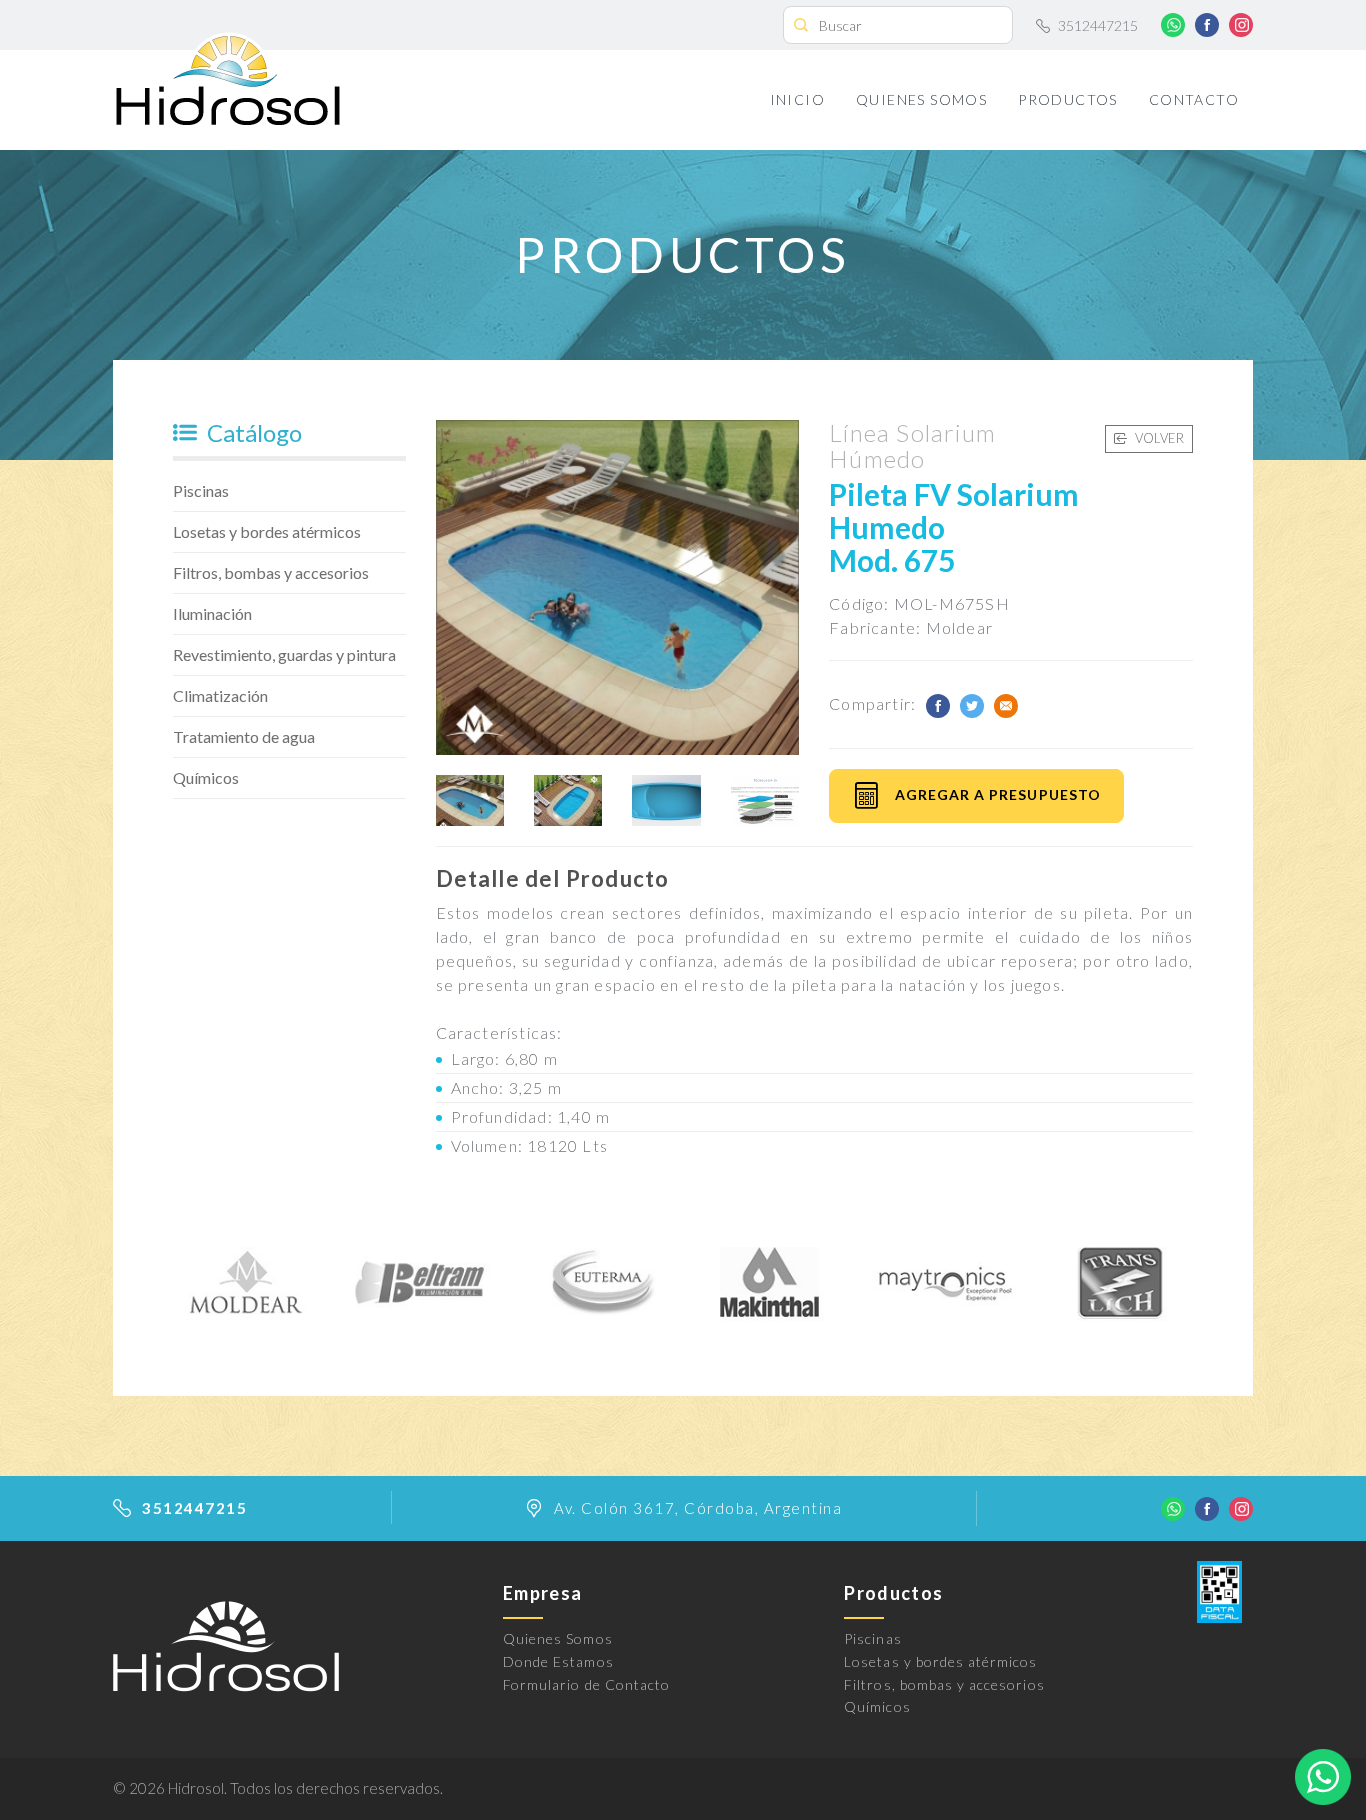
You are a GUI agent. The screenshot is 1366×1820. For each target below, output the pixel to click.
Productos (1068, 99)
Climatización (220, 695)
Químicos (206, 777)
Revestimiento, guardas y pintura (284, 654)
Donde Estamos (558, 1661)
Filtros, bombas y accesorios (271, 572)
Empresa (542, 1593)
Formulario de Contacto (586, 1684)
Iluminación (212, 613)
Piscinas (201, 490)
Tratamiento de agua (244, 736)
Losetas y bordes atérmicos (267, 531)
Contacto (1194, 99)
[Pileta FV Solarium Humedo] (470, 800)
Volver (1158, 438)
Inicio (797, 99)
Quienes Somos (921, 99)
